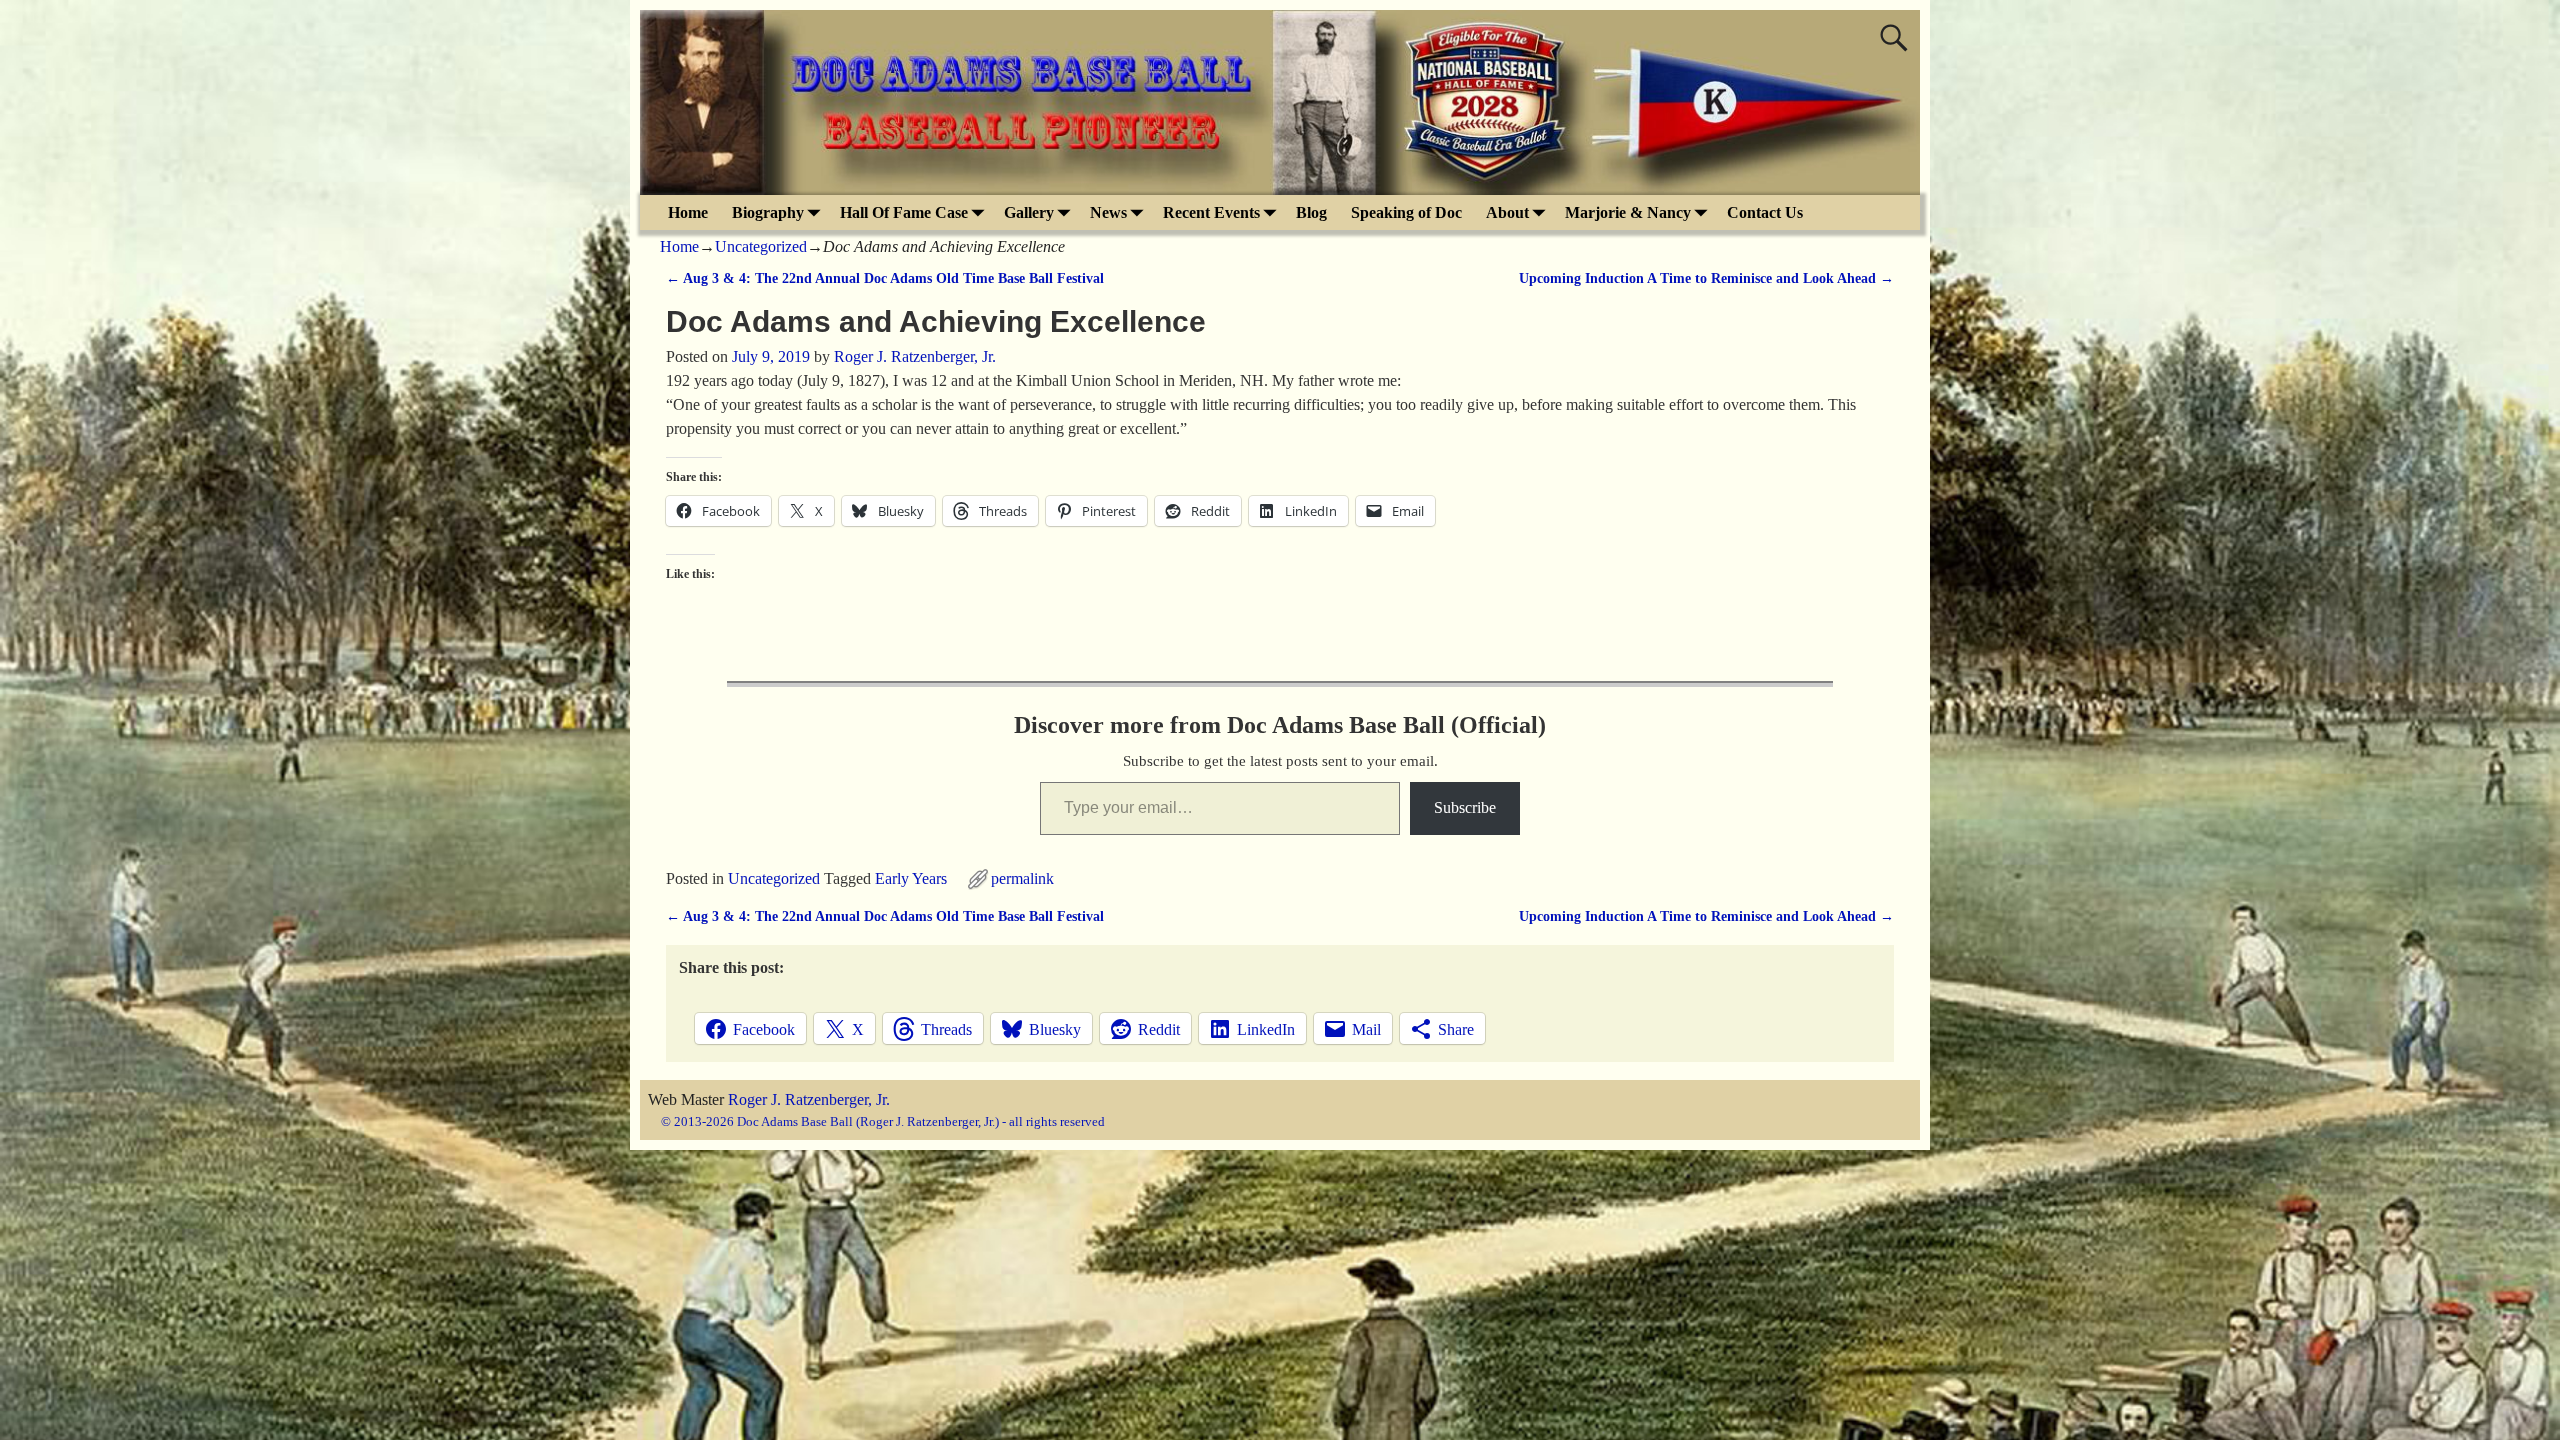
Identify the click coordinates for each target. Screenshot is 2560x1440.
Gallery (1029, 212)
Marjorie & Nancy (1628, 212)
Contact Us (1765, 212)
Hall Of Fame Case (904, 212)
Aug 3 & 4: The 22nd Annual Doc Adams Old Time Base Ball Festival (885, 278)
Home (688, 212)
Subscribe (1465, 807)
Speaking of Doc (1406, 212)
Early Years (911, 878)
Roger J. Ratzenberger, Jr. (809, 1099)
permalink (1022, 878)
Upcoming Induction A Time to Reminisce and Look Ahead (1706, 278)
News (1108, 212)
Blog (1311, 212)
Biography (768, 212)
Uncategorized (761, 246)
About (1507, 212)
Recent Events (1211, 212)
